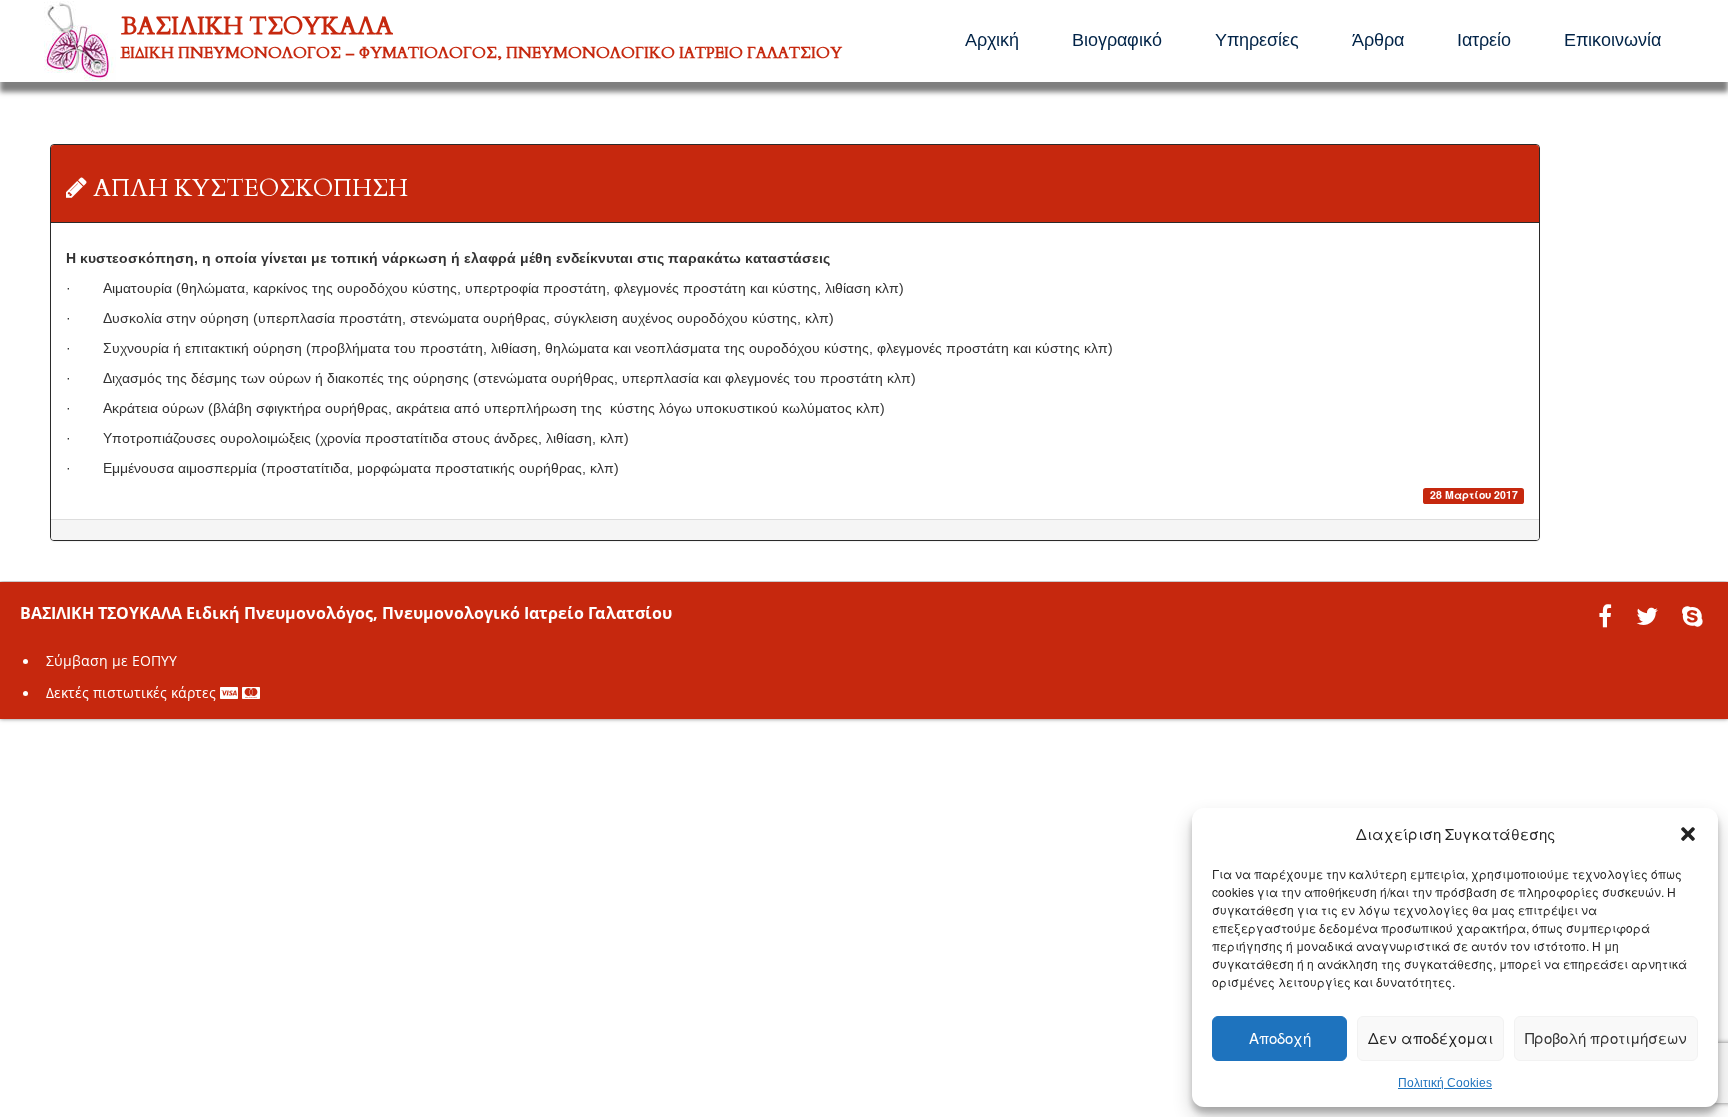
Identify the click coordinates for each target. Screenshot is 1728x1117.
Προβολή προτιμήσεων (1606, 1037)
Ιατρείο (1484, 40)
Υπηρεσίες (1257, 40)
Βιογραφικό (1117, 40)
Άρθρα (1378, 40)
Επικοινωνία (1612, 40)
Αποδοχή (1280, 1037)
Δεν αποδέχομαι (1430, 1037)
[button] (1688, 834)
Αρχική (992, 40)
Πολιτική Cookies (1445, 1083)
